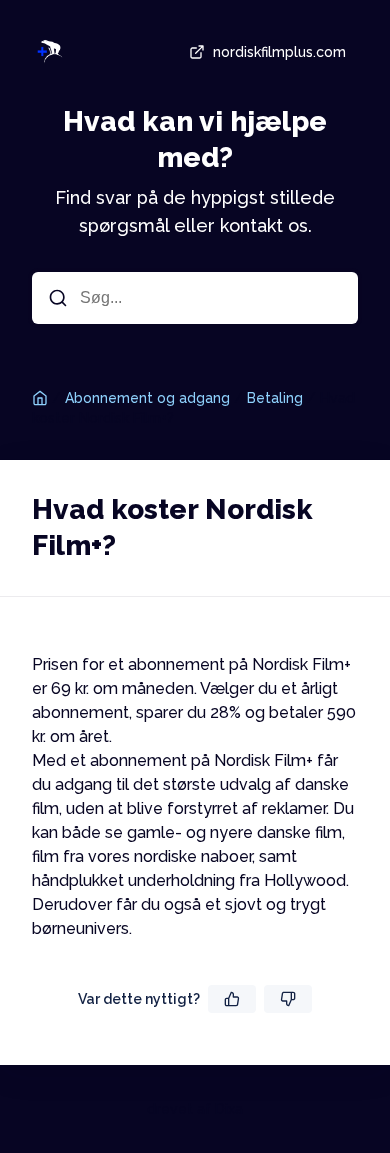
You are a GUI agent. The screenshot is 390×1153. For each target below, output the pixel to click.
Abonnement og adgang (147, 398)
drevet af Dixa (195, 1109)
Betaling (275, 398)
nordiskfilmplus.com (279, 52)
